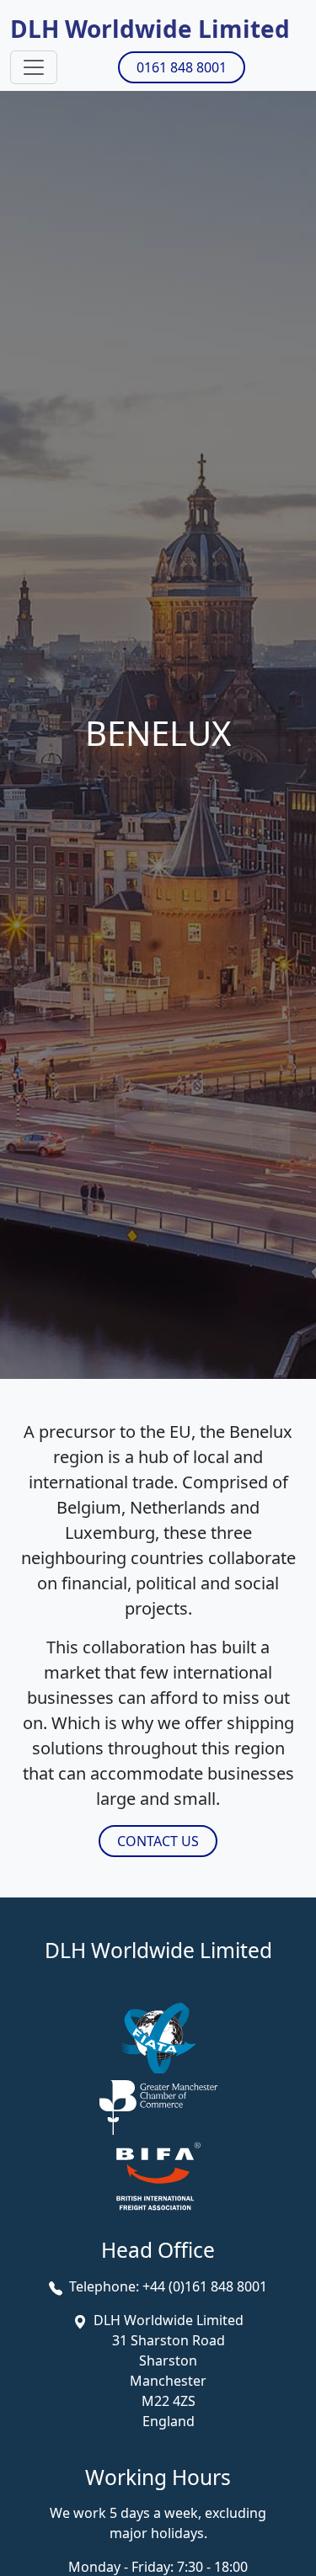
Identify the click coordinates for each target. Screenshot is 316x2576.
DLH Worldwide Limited (150, 29)
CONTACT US (158, 1841)
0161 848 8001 (182, 67)
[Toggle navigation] (34, 67)
